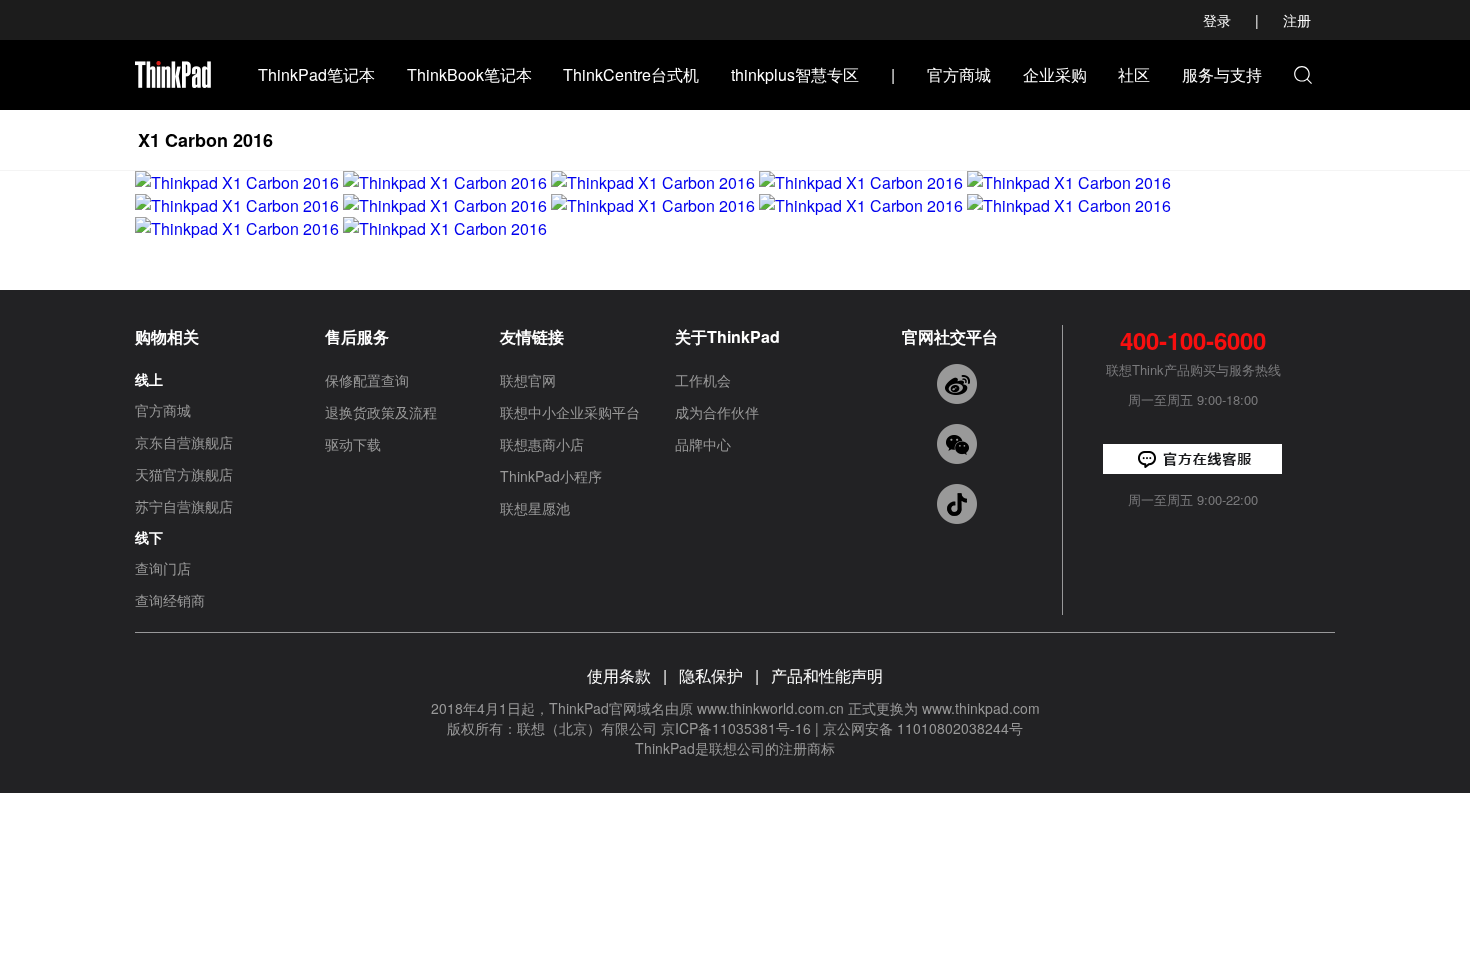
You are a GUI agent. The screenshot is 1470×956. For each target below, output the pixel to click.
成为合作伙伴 (717, 412)
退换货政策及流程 (381, 412)
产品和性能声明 (827, 675)
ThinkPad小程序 (551, 476)
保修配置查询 (367, 380)
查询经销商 (170, 600)
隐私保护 (711, 675)
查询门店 (163, 568)
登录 (1217, 20)
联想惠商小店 (542, 444)
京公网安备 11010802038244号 (923, 728)
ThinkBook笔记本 (469, 74)
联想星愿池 (535, 508)
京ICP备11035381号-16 (736, 728)
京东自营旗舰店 (184, 442)
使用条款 (619, 675)
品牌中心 (703, 444)
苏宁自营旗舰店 (184, 506)
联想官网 (528, 380)
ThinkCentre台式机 (631, 74)
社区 (1134, 74)
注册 (1297, 20)
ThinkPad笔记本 (316, 74)
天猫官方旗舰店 (184, 474)
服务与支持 (1222, 74)
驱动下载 (353, 444)
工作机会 (703, 380)
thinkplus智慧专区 (795, 74)
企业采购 (1055, 74)
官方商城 (959, 74)
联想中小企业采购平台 (570, 412)
